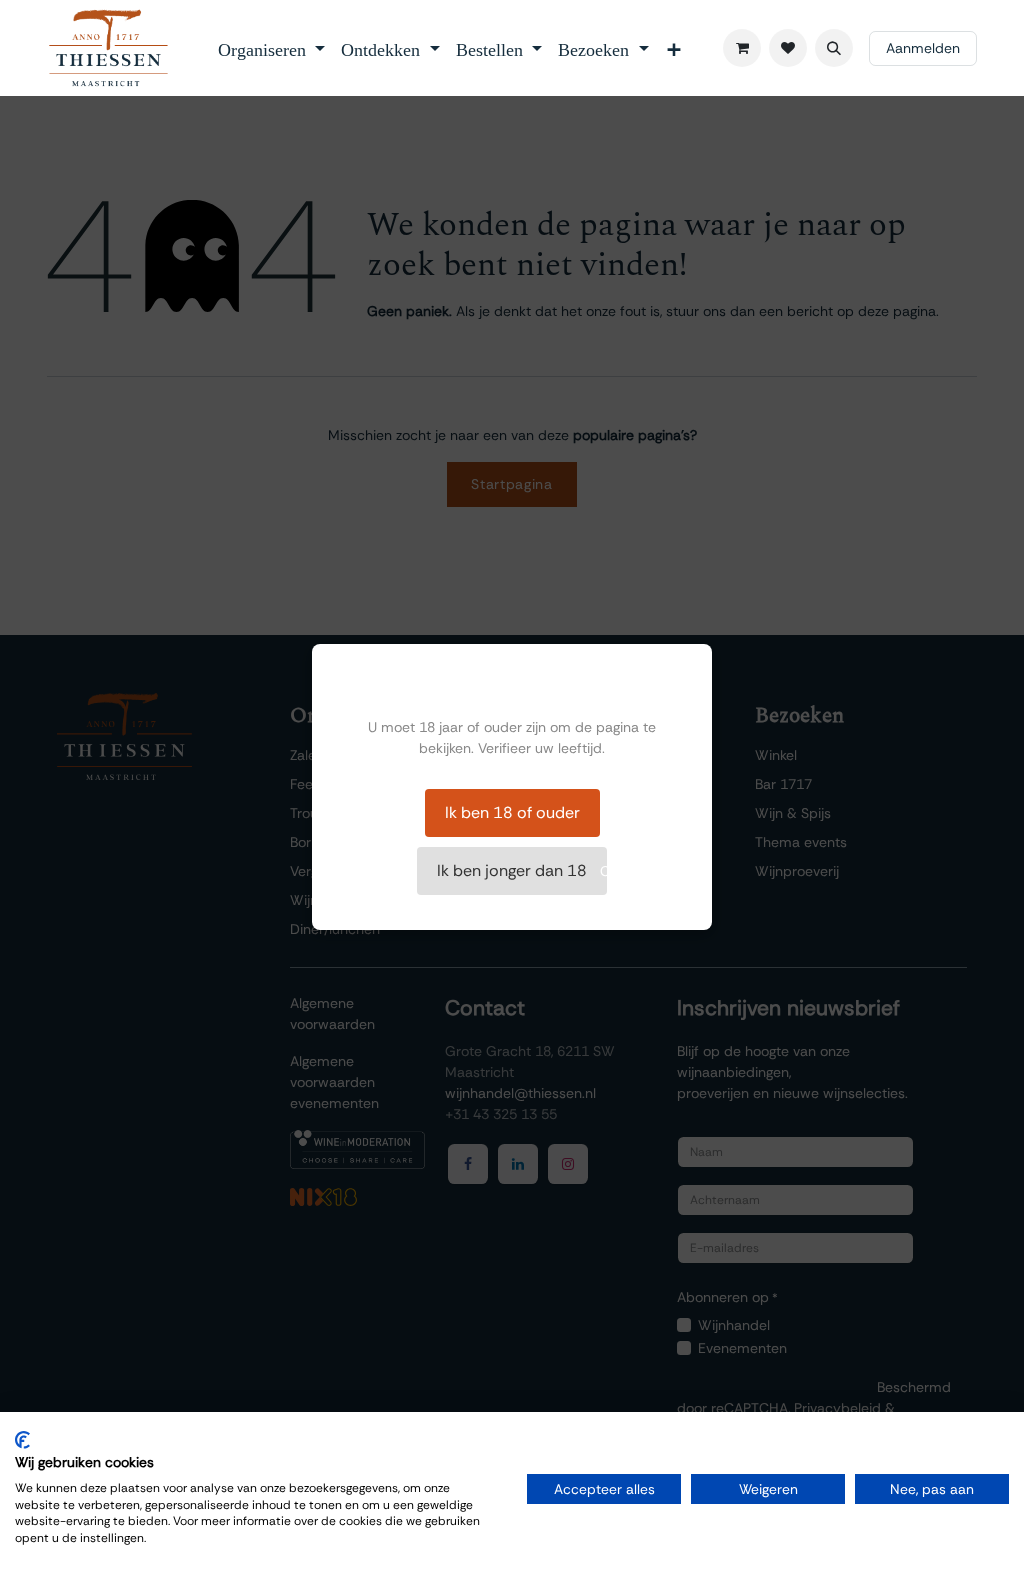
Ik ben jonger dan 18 (512, 870)
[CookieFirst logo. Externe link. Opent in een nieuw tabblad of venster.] (22, 1440)
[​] (788, 48)
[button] (834, 48)
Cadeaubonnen (650, 871)
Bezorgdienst (641, 813)
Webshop (631, 784)
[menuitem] (272, 48)
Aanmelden (923, 48)
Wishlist (625, 755)
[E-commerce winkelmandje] (742, 48)
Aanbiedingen (644, 842)
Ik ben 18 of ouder (512, 812)
